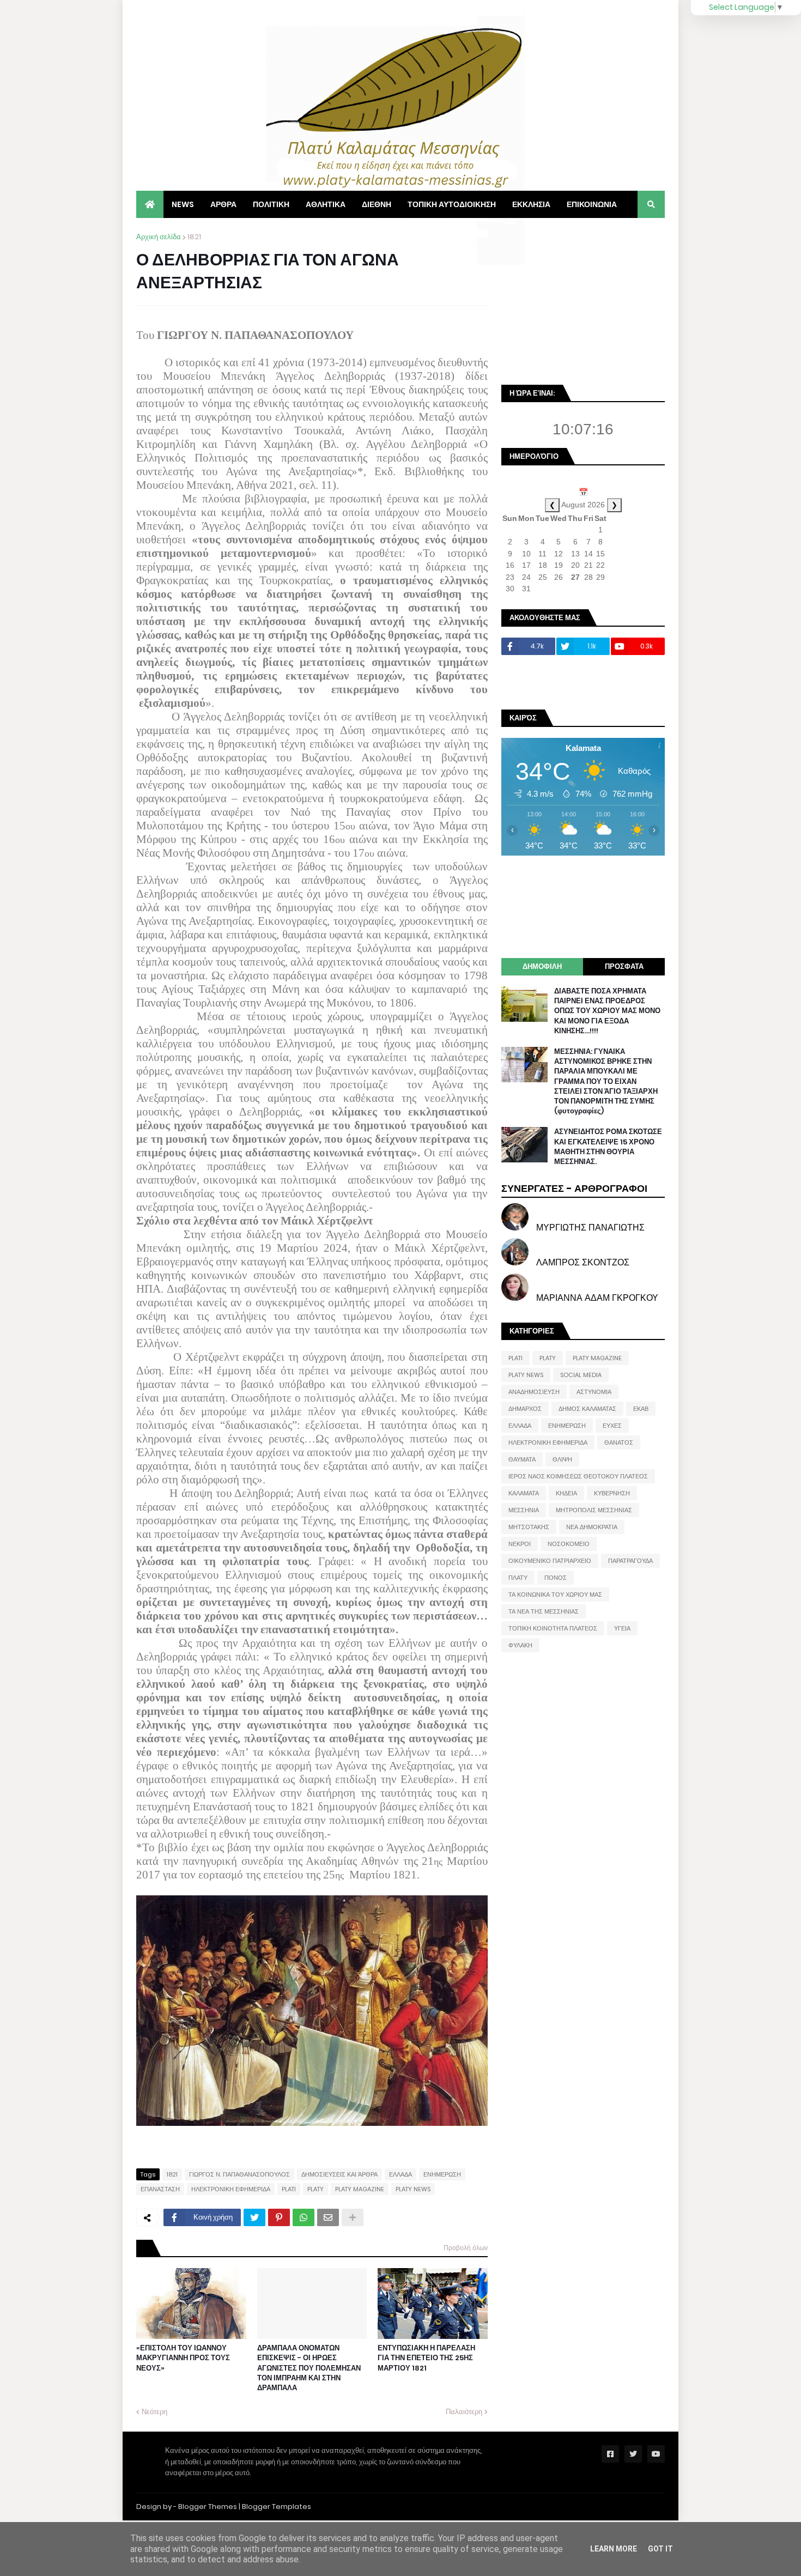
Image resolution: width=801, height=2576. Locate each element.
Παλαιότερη (464, 2412)
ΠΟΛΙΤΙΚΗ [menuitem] (271, 204)
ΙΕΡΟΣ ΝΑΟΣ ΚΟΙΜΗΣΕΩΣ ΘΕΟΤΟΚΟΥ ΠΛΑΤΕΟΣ (578, 1476)
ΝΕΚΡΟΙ (520, 1544)
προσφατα (624, 966)
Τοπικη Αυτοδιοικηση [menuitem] (452, 204)
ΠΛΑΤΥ (518, 1578)
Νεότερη (154, 2412)
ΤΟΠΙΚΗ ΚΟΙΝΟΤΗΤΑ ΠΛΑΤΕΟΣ (553, 1628)
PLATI (289, 2189)
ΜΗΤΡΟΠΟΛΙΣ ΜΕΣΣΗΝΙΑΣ (594, 1510)
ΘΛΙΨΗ (562, 1459)
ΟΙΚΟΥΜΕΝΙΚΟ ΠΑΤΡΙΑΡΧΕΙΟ (550, 1561)
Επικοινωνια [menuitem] (592, 204)
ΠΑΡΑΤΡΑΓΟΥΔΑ (630, 1561)
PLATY (315, 2189)
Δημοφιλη (542, 966)
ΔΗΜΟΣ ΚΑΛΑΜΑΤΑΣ (587, 1409)
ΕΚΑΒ (641, 1409)
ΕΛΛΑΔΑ (400, 2174)
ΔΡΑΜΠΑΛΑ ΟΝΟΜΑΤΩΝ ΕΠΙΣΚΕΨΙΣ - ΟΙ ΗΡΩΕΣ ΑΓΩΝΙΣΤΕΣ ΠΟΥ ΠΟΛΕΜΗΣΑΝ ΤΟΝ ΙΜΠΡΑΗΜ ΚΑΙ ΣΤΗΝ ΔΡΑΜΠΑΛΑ (309, 2368)
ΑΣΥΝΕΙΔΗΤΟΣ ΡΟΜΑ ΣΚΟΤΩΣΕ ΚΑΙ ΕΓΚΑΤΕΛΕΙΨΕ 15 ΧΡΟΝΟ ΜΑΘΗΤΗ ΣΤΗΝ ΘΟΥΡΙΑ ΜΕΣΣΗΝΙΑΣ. (608, 1147)
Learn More (614, 2549)
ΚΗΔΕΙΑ (566, 1493)
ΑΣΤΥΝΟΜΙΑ (594, 1392)
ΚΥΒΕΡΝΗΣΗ (612, 1493)
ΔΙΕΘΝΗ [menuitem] (377, 204)
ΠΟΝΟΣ (556, 1578)
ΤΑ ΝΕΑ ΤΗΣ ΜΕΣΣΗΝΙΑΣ (544, 1611)
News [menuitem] (183, 204)
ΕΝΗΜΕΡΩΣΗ (442, 2174)
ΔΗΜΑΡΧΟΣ (525, 1409)
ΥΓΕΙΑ (622, 1628)
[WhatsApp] (304, 2217)
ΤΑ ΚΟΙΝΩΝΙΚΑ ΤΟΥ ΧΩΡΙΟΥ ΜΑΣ (555, 1595)
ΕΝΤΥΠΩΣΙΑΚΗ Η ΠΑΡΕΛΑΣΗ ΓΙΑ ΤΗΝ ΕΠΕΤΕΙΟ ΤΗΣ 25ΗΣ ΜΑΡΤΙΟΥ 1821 (426, 2358)
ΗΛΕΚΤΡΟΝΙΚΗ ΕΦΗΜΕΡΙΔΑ (231, 2189)
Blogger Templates (277, 2507)
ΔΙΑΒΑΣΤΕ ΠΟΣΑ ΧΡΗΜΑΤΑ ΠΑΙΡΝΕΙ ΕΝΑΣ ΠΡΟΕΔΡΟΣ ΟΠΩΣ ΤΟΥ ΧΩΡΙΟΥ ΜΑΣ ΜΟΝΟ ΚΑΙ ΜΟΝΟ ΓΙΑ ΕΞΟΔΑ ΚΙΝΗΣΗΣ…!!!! (607, 1011)
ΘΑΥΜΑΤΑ (522, 1459)
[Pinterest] (279, 2217)
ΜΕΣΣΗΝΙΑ (524, 1510)
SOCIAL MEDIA (581, 1375)
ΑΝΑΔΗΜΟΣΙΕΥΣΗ (534, 1392)
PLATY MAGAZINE (360, 2189)
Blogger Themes (208, 2507)
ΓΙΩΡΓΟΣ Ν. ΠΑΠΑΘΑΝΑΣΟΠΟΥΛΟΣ (239, 2174)
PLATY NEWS (413, 2189)
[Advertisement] (583, 300)
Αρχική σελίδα (159, 237)
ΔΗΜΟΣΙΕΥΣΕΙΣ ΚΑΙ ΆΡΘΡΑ (339, 2174)
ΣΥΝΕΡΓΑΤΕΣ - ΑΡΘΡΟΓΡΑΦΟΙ (574, 1188)
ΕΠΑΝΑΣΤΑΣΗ (160, 2189)
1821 (194, 237)
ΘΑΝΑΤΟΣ (619, 1442)
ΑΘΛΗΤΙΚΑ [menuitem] (326, 204)
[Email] (328, 2217)
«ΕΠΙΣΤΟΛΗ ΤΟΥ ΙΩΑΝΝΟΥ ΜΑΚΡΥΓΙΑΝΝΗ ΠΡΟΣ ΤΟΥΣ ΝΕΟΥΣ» (183, 2358)
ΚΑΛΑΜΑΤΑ (524, 1493)
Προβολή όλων (466, 2248)
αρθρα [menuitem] (223, 204)
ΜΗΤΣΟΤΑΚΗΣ (529, 1527)
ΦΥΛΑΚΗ (520, 1645)
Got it (660, 2549)
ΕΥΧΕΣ (612, 1426)
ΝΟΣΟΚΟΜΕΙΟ (569, 1544)
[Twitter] (254, 2217)
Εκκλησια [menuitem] (531, 204)
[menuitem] (150, 204)
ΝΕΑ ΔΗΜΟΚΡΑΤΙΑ (592, 1527)
